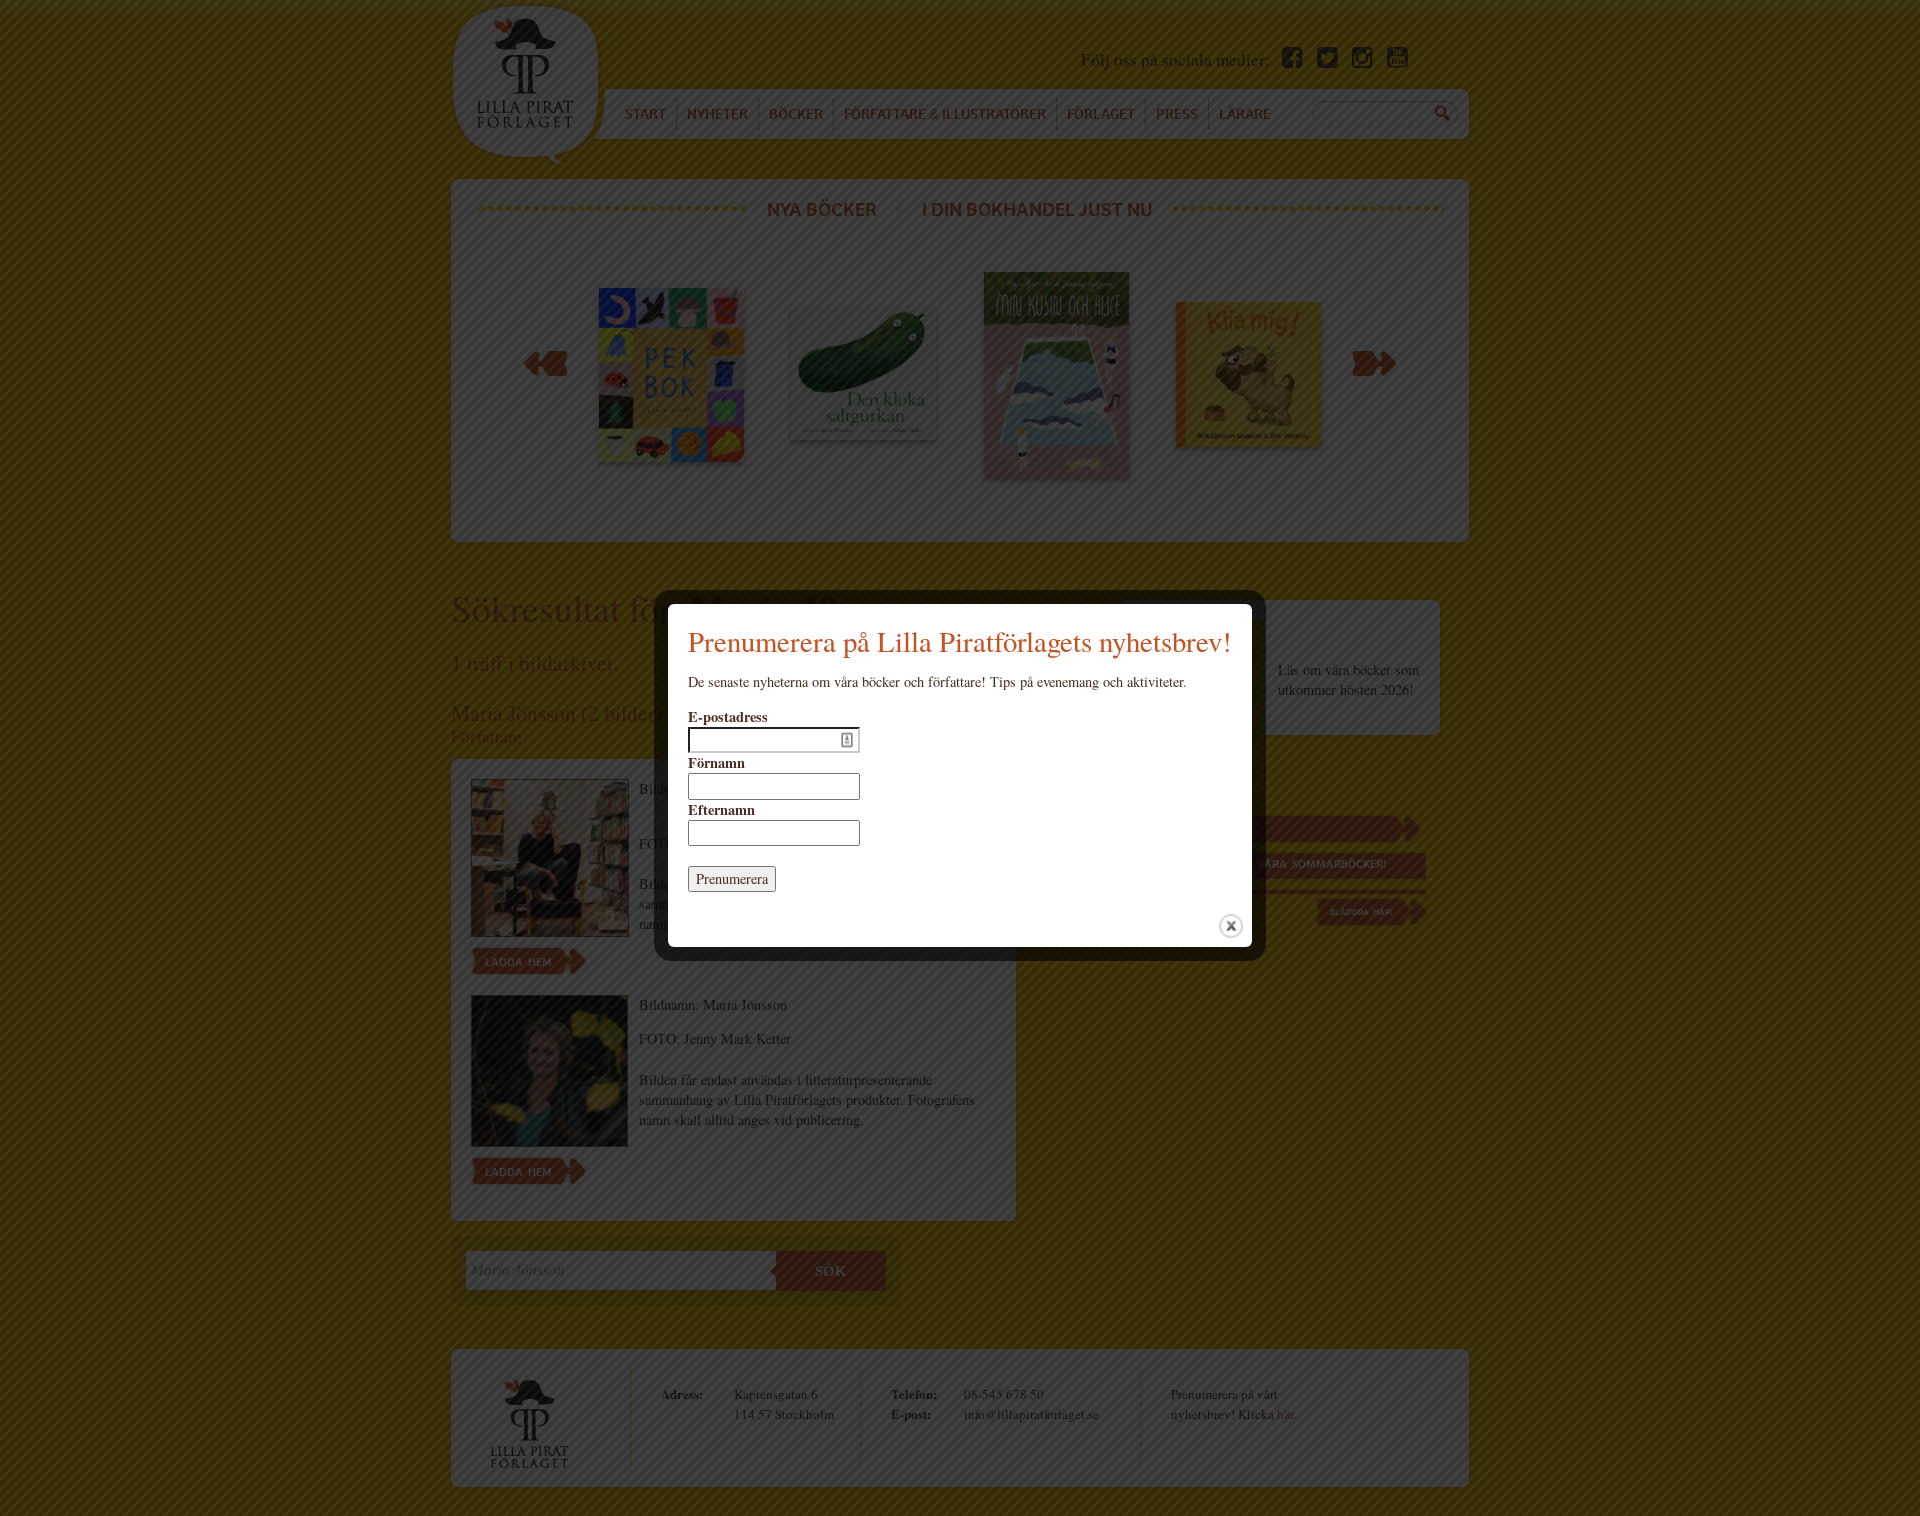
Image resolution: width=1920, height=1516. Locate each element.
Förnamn (716, 763)
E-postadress (728, 717)
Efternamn (721, 810)
